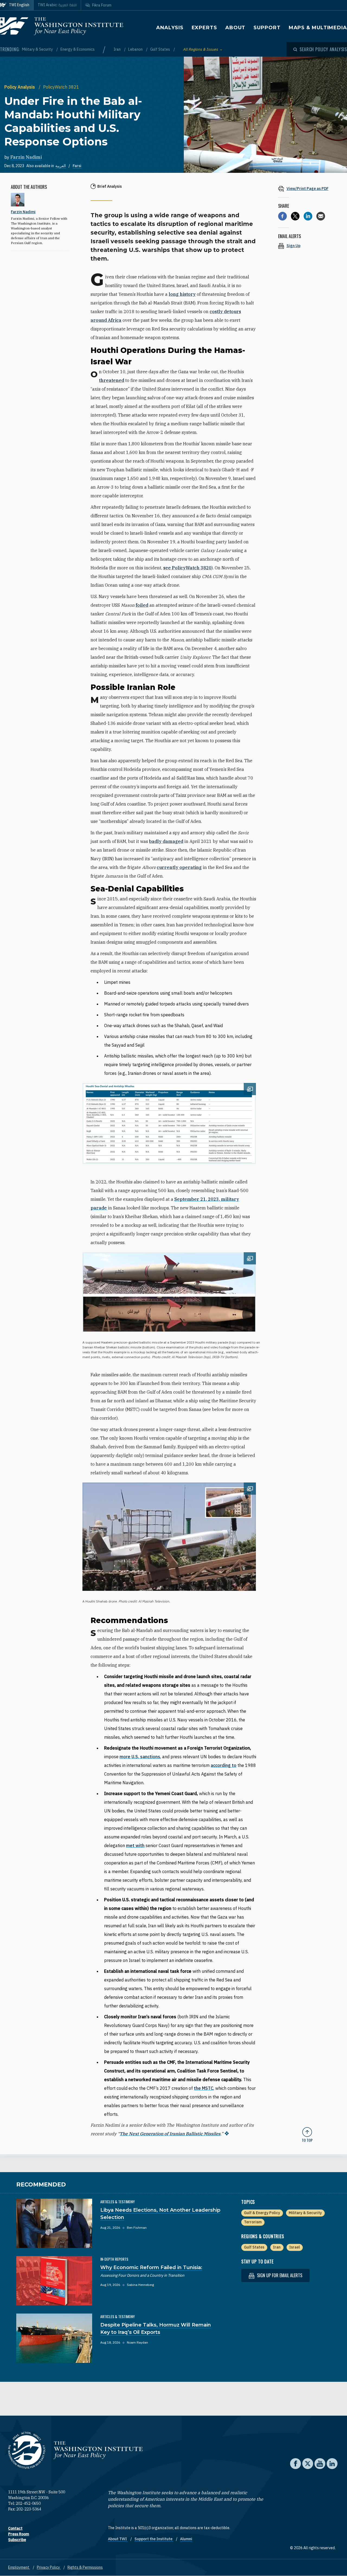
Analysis (170, 28)
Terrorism (253, 2222)
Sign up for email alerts (279, 2275)
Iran (118, 49)
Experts (204, 28)
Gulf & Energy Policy (262, 2213)
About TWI (118, 2539)
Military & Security (38, 49)
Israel (295, 2247)
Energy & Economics (78, 49)
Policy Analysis (20, 87)
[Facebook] (282, 216)
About (235, 28)
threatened (112, 380)
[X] (295, 216)
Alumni (186, 2539)
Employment (19, 2567)
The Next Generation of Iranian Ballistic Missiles (170, 2134)
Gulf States (160, 49)
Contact (15, 2528)
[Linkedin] (308, 216)
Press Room (19, 2534)
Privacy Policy (49, 2567)
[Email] (321, 216)
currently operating (179, 867)
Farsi (77, 166)
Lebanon (136, 49)
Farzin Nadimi (26, 157)
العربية (61, 166)
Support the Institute (154, 2539)
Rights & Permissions (85, 2567)
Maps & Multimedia (318, 28)
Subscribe (17, 2540)
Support (267, 28)
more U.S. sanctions (140, 1757)
